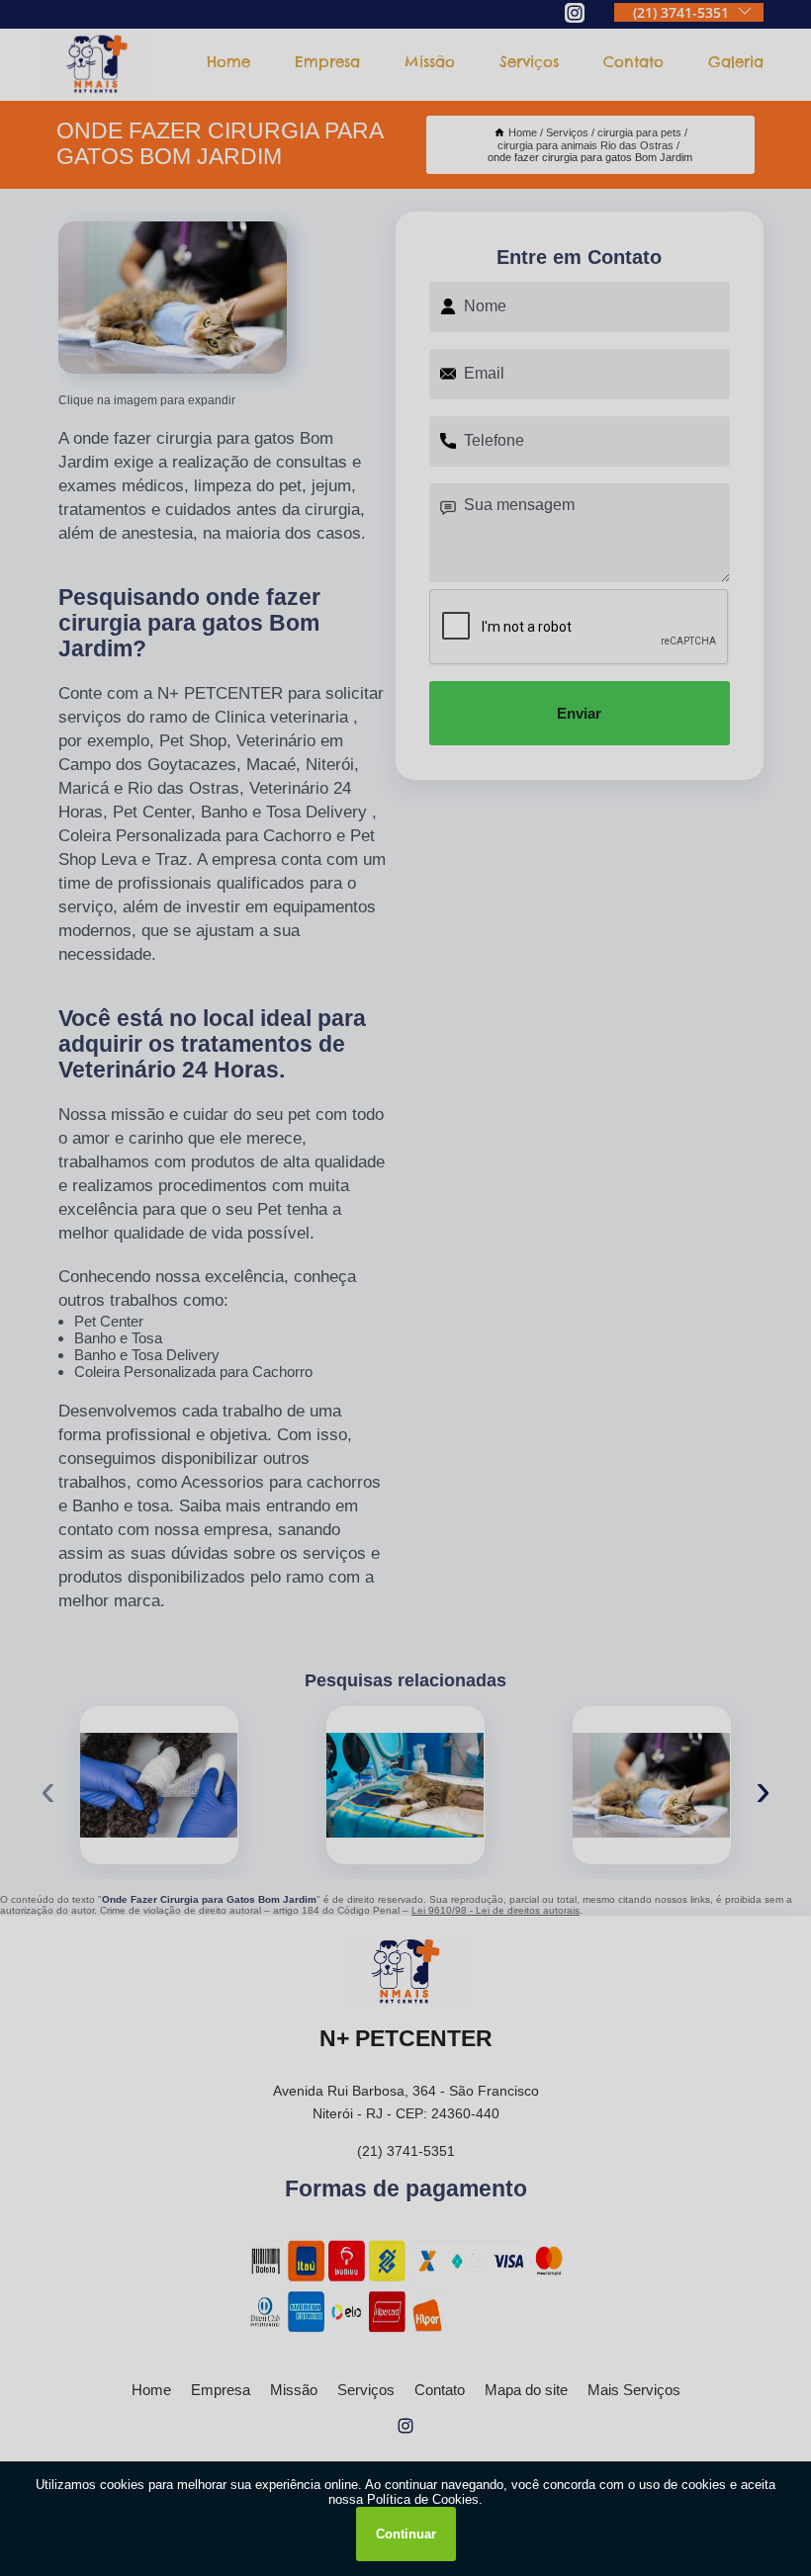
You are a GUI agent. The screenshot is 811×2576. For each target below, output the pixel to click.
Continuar (406, 2534)
